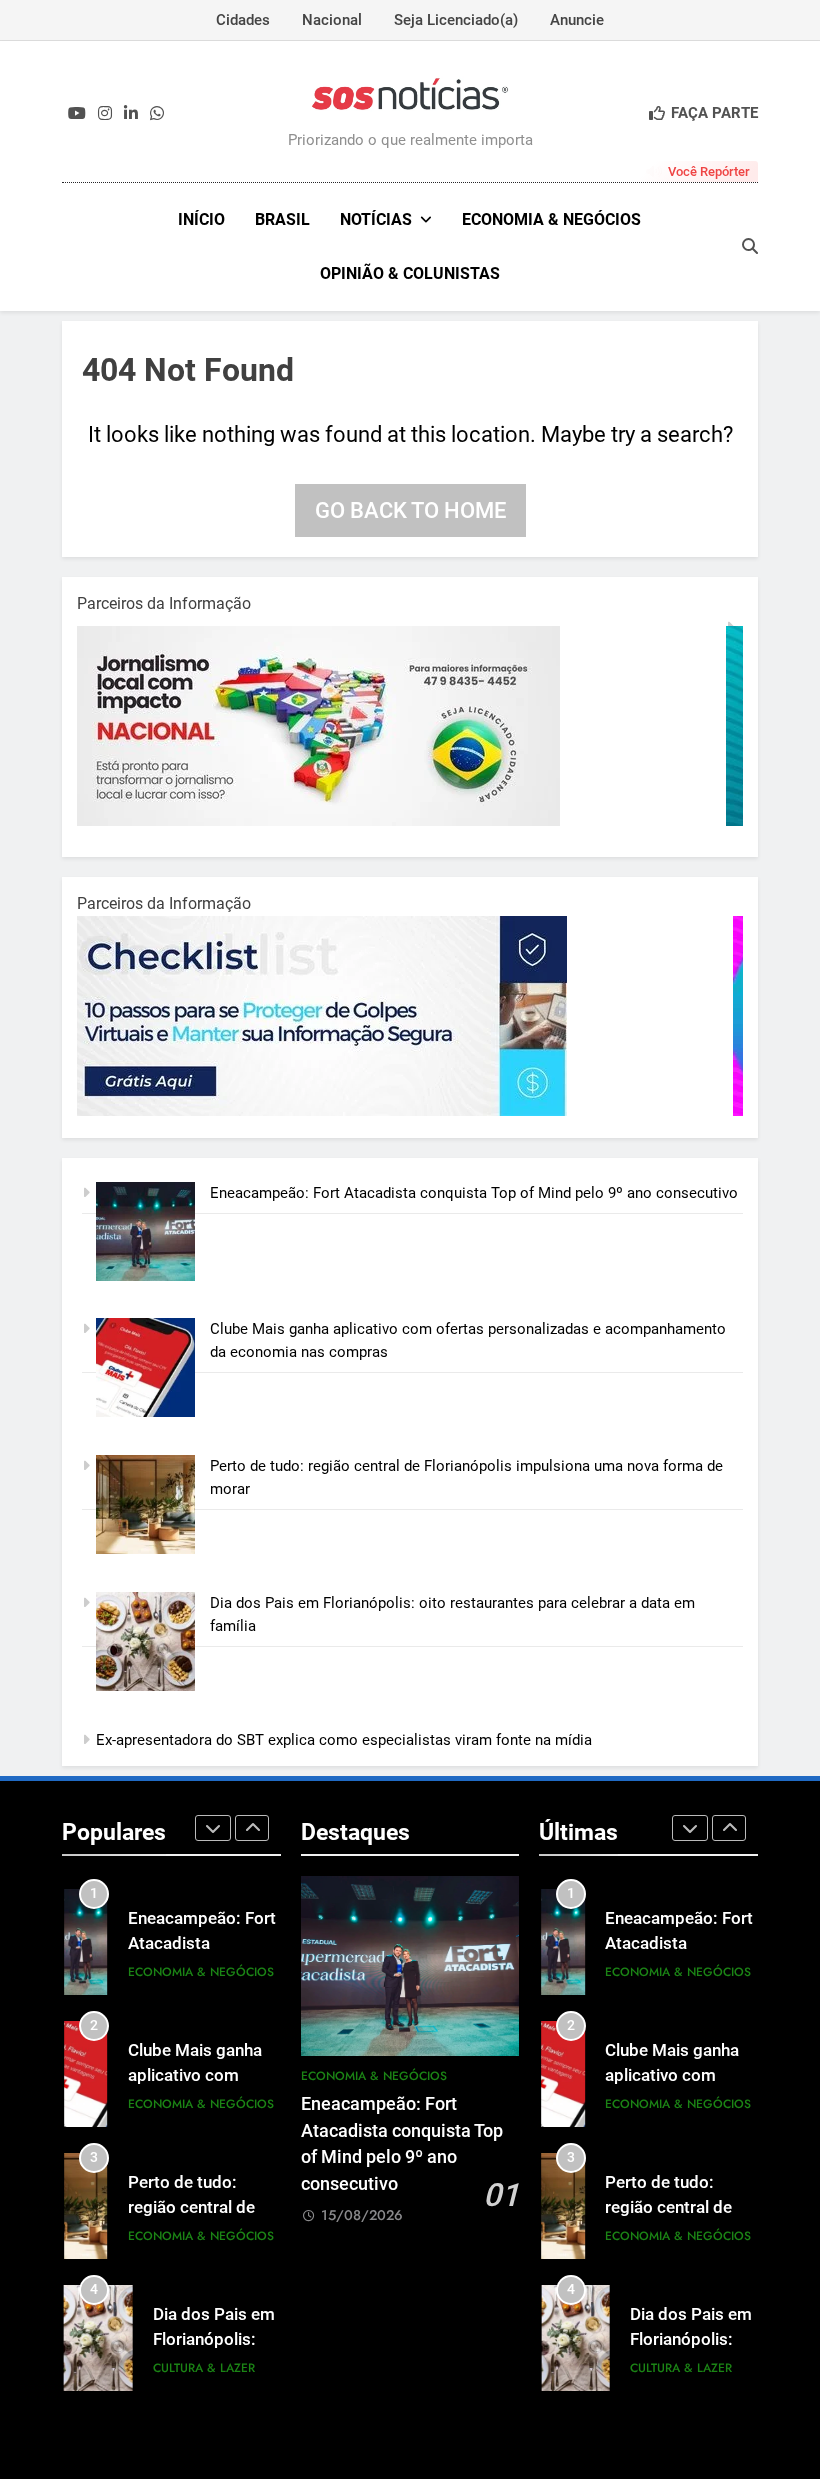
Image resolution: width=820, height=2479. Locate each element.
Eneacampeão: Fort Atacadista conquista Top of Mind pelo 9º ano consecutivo (474, 1193)
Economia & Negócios (551, 219)
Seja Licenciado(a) (456, 20)
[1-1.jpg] (327, 821)
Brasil (282, 219)
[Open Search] (750, 246)
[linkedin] (131, 114)
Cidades (243, 20)
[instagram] (105, 114)
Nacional (332, 20)
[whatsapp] (157, 114)
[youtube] (77, 114)
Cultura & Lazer (204, 2368)
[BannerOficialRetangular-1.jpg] (327, 1111)
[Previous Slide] (213, 1828)
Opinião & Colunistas (410, 273)
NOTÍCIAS (376, 219)
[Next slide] (252, 1828)
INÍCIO (201, 219)
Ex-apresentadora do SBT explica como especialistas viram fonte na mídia (344, 1740)
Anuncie (577, 20)
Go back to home (410, 510)
